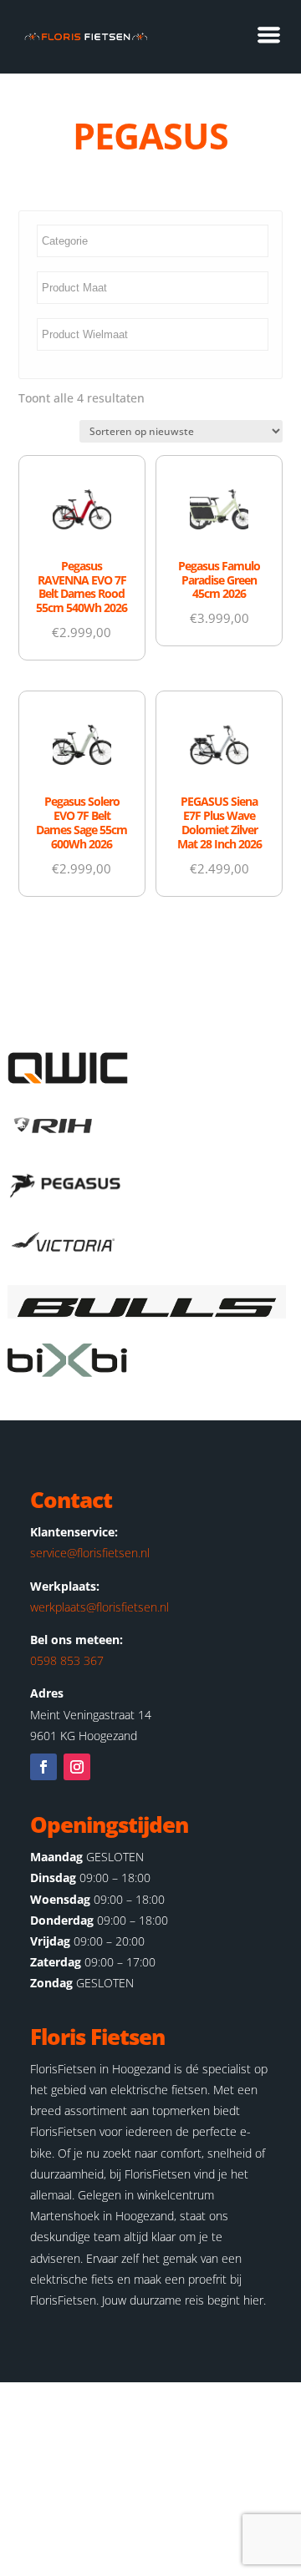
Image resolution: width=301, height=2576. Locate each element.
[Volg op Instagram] (77, 1767)
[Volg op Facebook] (43, 1767)
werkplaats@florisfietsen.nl (99, 1607)
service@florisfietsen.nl (90, 1553)
